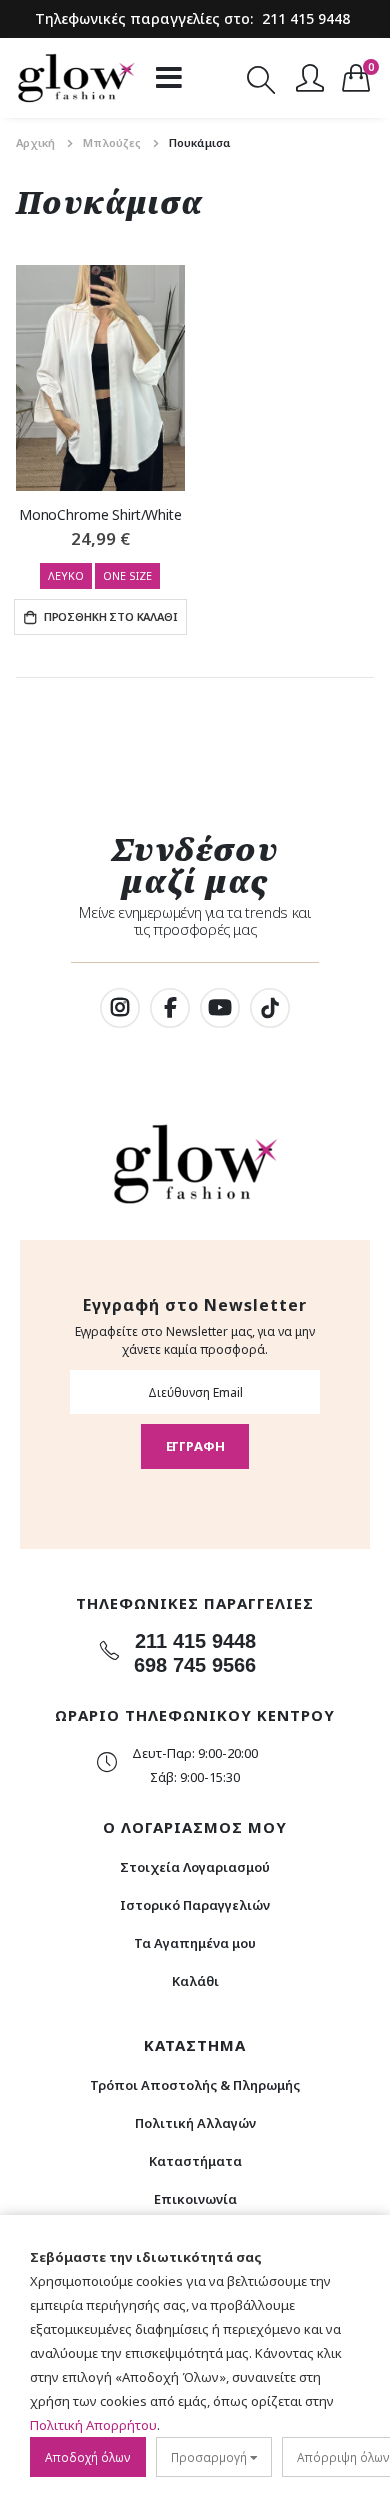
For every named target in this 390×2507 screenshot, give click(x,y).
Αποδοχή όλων (88, 2457)
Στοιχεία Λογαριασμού (195, 1867)
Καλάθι (195, 1981)
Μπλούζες (112, 142)
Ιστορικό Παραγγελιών (195, 1905)
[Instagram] (120, 1008)
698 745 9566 (195, 1665)
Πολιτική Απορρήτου (93, 2425)
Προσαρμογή (210, 2457)
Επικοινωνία (195, 2199)
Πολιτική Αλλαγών (195, 2123)
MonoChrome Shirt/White (100, 515)
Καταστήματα (195, 2161)
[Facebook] (170, 1008)
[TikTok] (270, 1008)
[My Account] (310, 78)
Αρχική (35, 142)
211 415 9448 (306, 18)
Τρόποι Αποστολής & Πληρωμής (195, 2085)
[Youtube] (220, 1008)
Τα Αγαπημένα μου (195, 1943)
